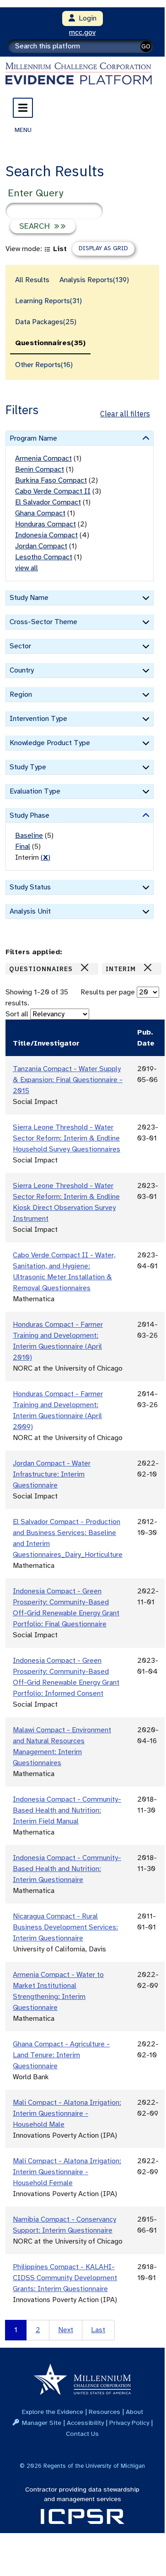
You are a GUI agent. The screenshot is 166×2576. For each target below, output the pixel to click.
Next (66, 2330)
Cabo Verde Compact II (53, 491)
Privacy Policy (129, 2423)
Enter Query (35, 193)
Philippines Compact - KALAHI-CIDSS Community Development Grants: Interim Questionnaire (65, 2278)
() (46, 857)
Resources (104, 2412)
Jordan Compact (41, 546)
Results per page (108, 992)
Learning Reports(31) (48, 301)
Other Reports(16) (44, 365)
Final (23, 846)
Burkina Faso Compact (51, 480)
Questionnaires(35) (50, 343)
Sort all (17, 1014)
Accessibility (85, 2423)
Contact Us (82, 2434)
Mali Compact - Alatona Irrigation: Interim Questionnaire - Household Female (67, 2172)
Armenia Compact (43, 458)
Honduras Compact (46, 524)
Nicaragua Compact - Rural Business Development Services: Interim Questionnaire (65, 1927)
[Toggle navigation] (23, 108)
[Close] (85, 967)
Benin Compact (40, 469)
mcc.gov (82, 32)
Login (86, 18)
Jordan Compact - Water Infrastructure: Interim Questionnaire (52, 1474)
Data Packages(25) (46, 322)
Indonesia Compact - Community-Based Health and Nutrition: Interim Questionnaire (67, 1869)
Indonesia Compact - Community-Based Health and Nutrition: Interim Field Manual (67, 1810)
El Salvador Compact (48, 502)
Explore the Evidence (53, 2412)
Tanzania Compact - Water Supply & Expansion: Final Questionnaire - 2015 (68, 1080)
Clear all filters (125, 414)
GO (146, 46)
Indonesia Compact (46, 535)
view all (27, 568)
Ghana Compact (40, 513)
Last (98, 2330)
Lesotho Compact (44, 557)
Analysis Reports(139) (94, 280)
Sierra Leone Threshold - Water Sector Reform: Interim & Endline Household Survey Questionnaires (67, 1138)
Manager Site (42, 2423)
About (134, 2412)
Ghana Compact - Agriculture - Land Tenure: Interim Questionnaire (61, 2055)
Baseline (29, 836)
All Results (32, 280)
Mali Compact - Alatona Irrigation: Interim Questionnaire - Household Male (67, 2113)
